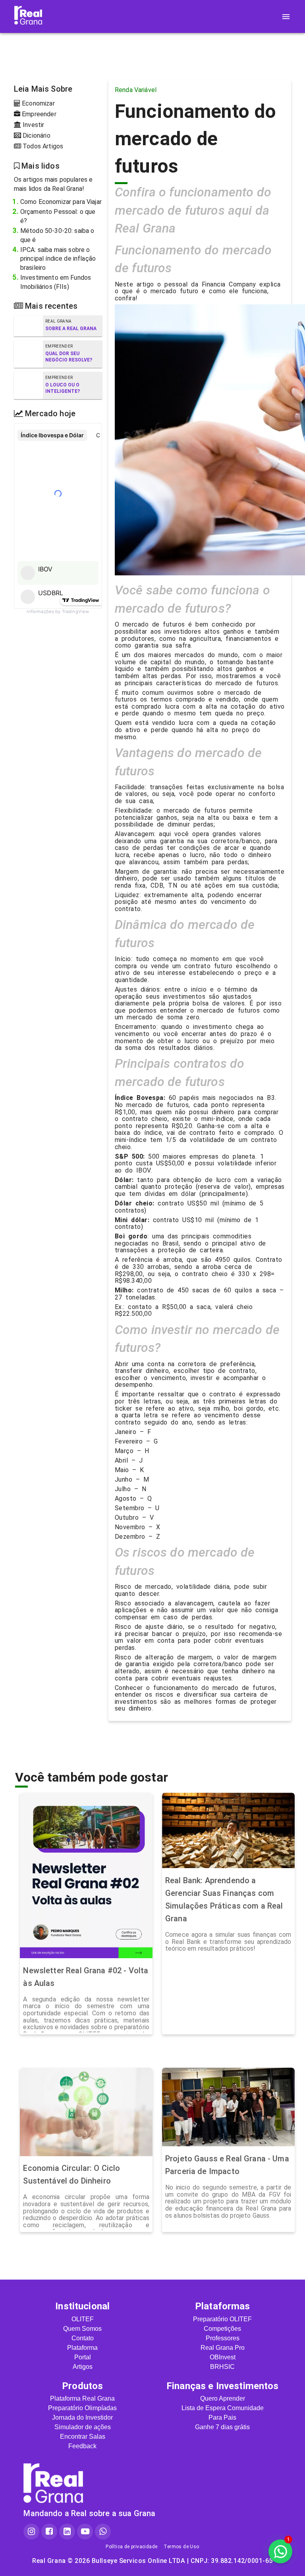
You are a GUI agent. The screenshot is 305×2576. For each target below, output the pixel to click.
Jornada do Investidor (82, 2417)
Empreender (38, 114)
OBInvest (223, 2357)
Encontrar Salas (83, 2437)
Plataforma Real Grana (82, 2398)
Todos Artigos (42, 146)
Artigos (83, 2367)
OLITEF (83, 2319)
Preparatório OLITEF (222, 2319)
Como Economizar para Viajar (61, 202)
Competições (222, 2329)
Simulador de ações (83, 2427)
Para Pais (222, 2417)
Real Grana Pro (223, 2348)
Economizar (38, 103)
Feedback (82, 2446)
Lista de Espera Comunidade (223, 2408)
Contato (83, 2338)
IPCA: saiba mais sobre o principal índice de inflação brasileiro (58, 259)
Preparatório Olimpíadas (82, 2408)
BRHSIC (222, 2367)
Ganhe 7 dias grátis (222, 2427)
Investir (33, 125)
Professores (223, 2338)
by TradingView (58, 611)
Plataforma (82, 2348)
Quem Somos (82, 2329)
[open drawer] (286, 17)
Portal (83, 2357)
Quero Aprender (223, 2398)
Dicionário (36, 136)
